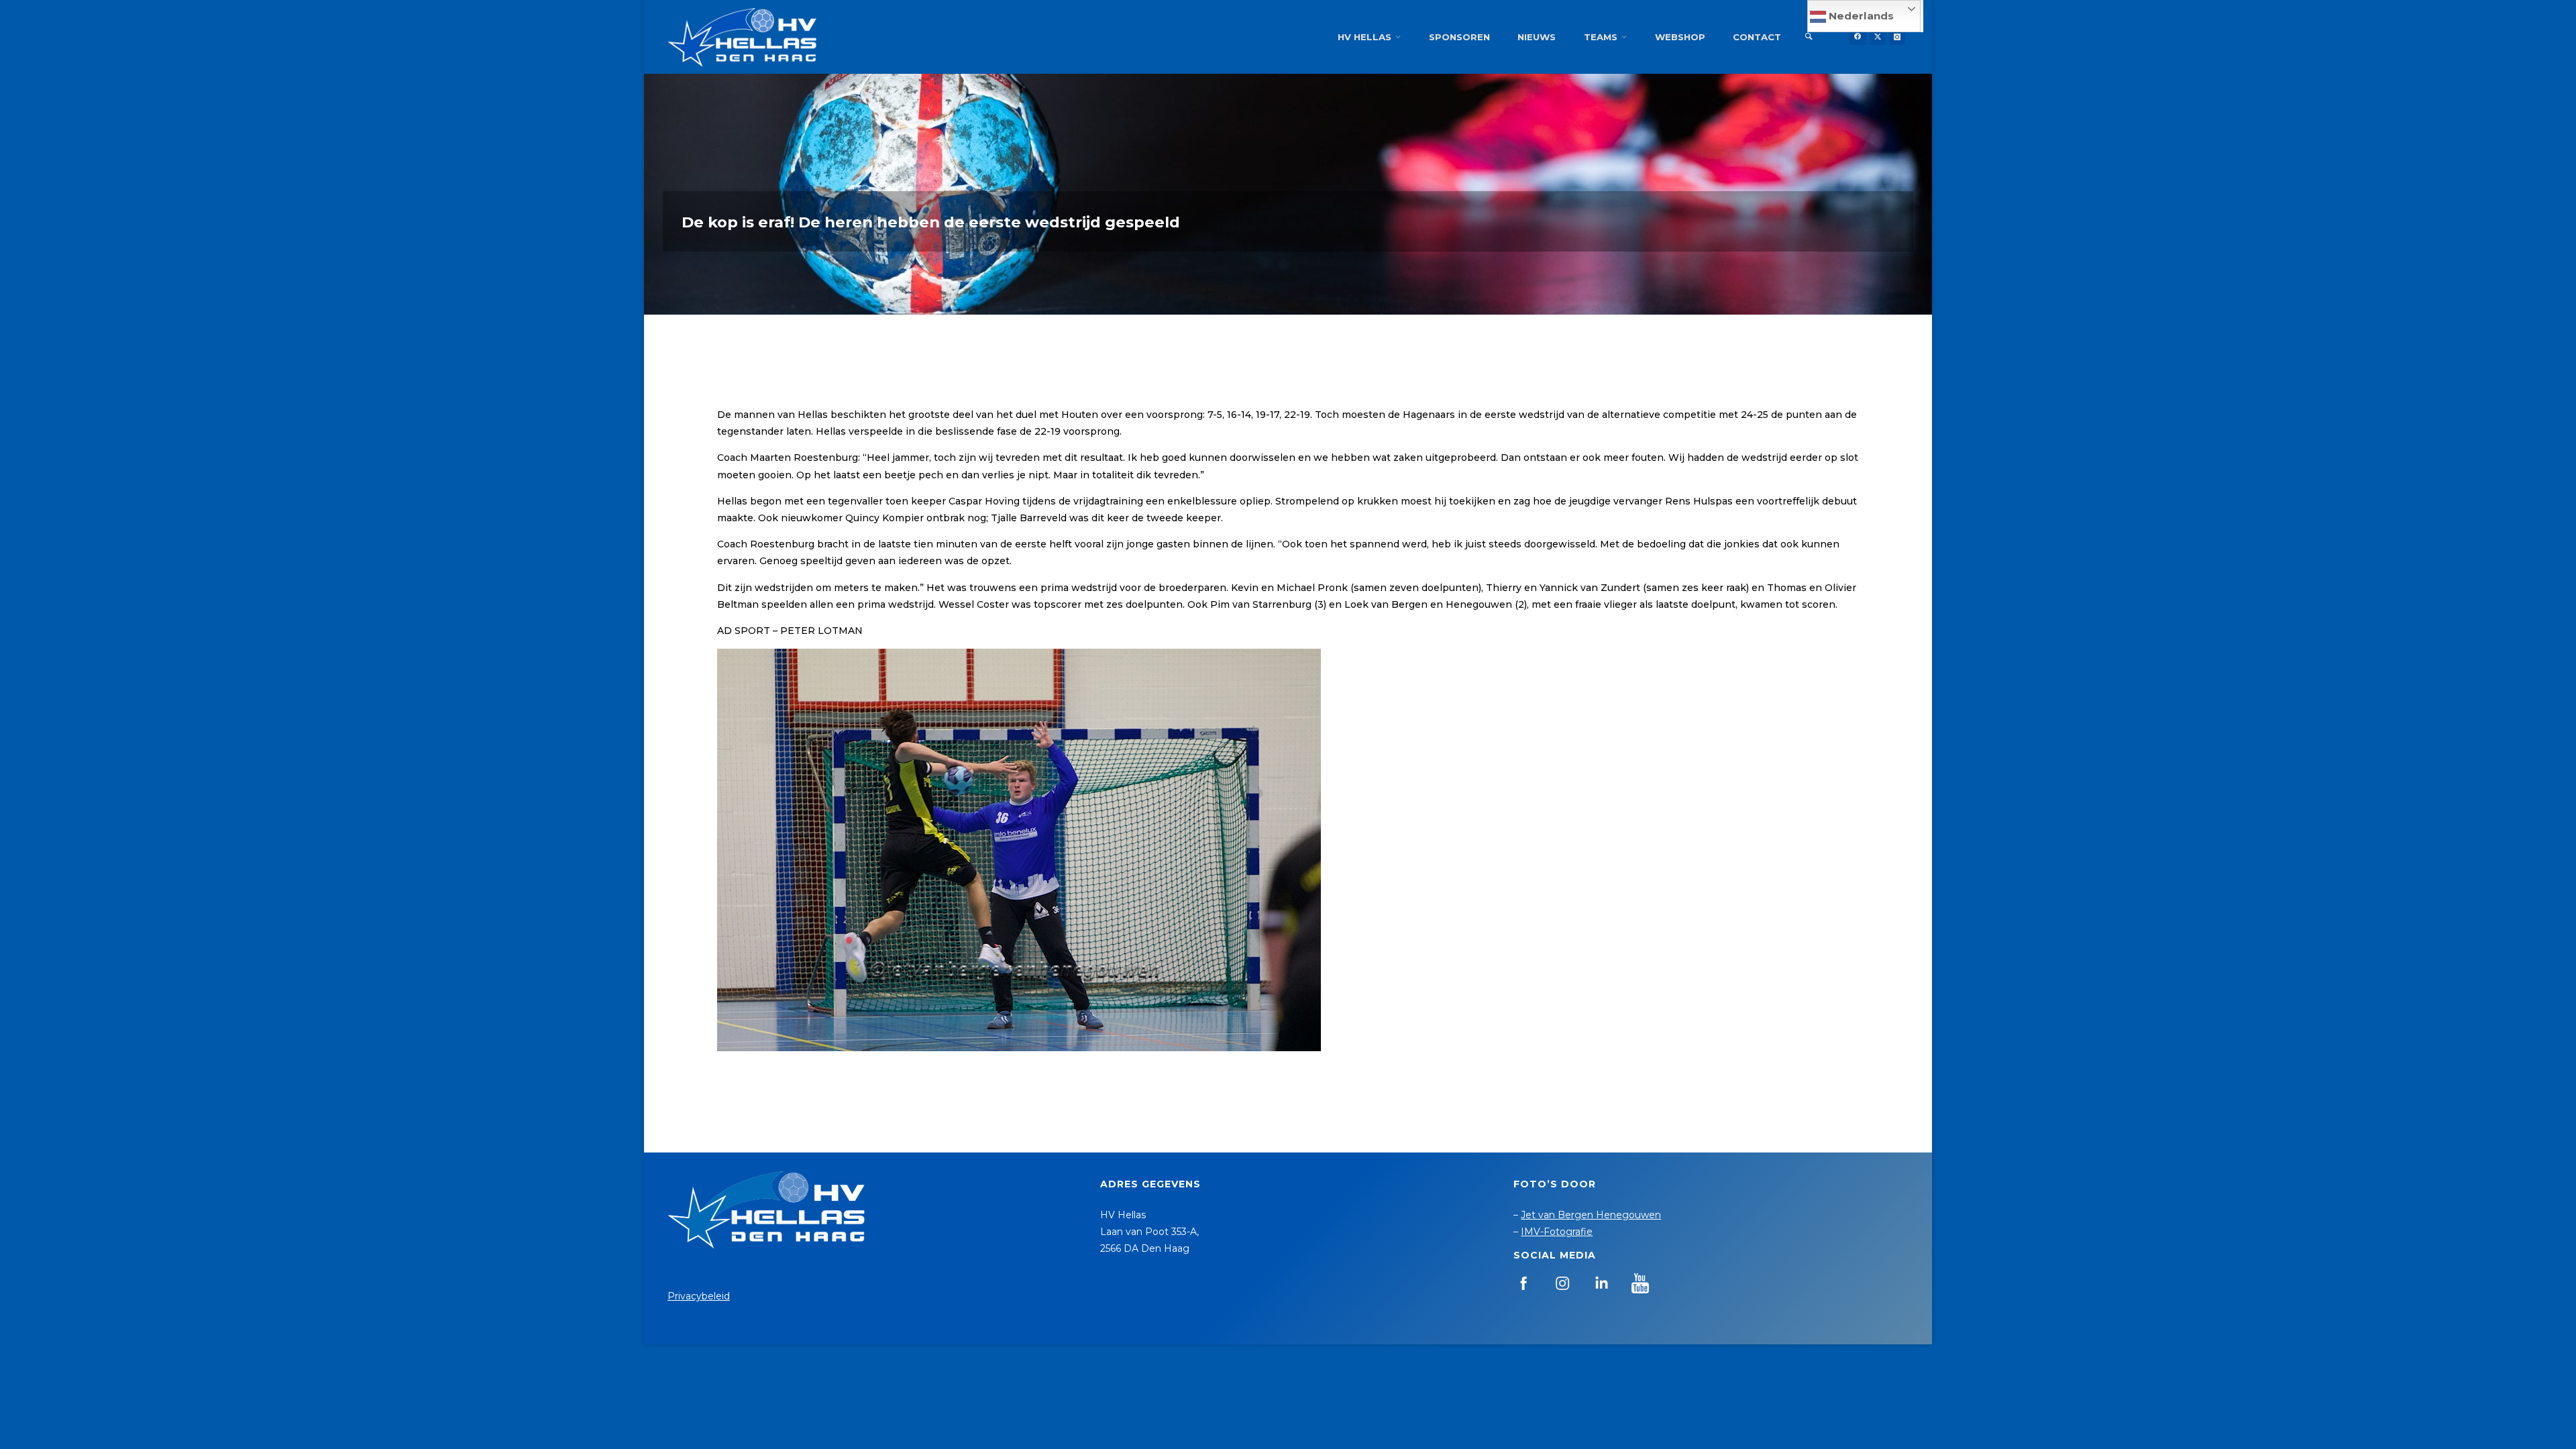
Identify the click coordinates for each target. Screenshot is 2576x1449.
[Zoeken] (1809, 37)
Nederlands (1860, 16)
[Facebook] (1858, 37)
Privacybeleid (699, 1296)
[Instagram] (1897, 37)
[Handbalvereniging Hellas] (742, 37)
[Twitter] (1878, 37)
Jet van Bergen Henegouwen (1591, 1215)
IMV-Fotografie (1557, 1232)
